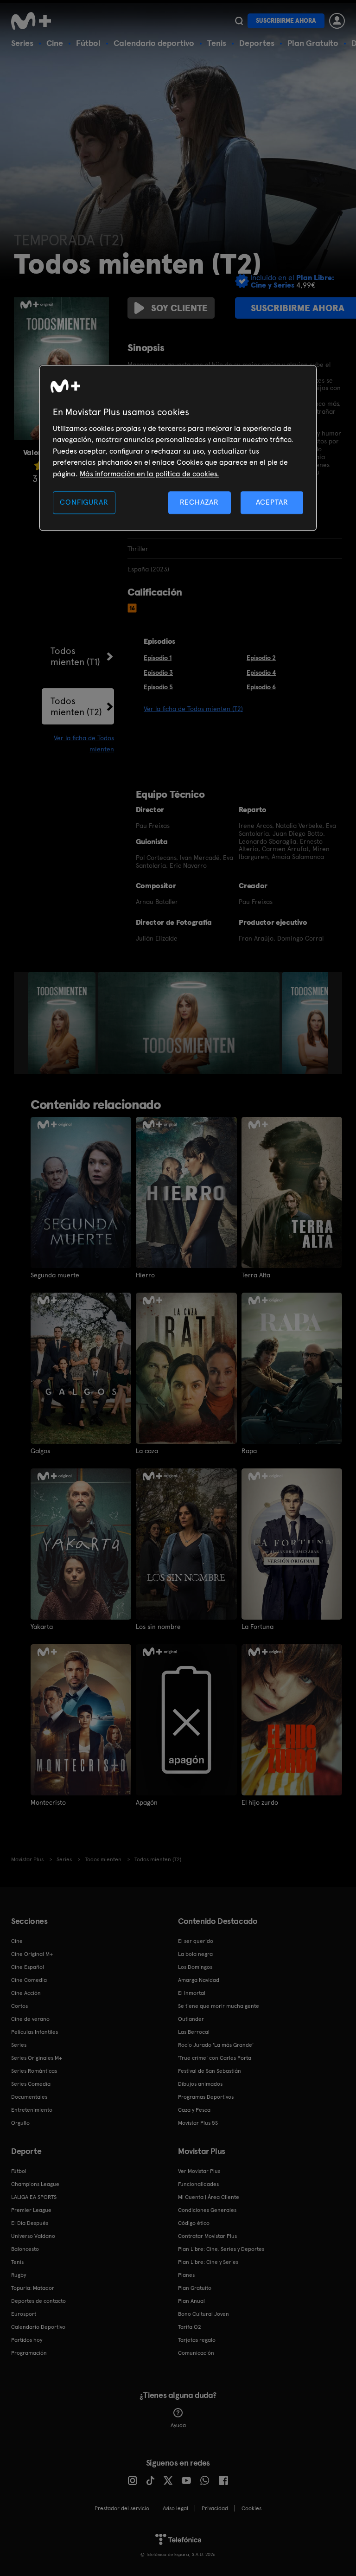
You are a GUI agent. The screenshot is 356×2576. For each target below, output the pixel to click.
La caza (147, 1451)
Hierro (145, 1275)
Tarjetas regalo (197, 2340)
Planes (186, 2275)
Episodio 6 (261, 687)
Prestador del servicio (122, 2508)
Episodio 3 (158, 673)
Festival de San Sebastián (210, 2071)
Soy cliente (179, 308)
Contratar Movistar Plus (207, 2236)
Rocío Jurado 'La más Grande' (216, 2045)
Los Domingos (195, 1967)
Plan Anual (191, 2301)
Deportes (257, 43)
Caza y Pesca (194, 2110)
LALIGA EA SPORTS (34, 2197)
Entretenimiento (32, 2110)
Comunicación (196, 2353)
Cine (55, 43)
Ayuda (178, 2425)
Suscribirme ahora (286, 21)
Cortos (19, 2006)
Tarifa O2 (190, 2327)
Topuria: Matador (33, 2288)
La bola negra (195, 1954)
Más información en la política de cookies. (149, 474)
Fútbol (88, 43)
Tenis (217, 43)
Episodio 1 (158, 658)
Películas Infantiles (35, 2032)
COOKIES (251, 2508)
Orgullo (20, 2123)
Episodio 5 (158, 687)
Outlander (191, 2019)
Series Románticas (34, 2071)
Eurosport (24, 2314)
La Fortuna (257, 1627)
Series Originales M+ (37, 2058)
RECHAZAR (199, 502)
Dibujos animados (200, 2084)
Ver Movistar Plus (199, 2171)
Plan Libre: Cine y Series (208, 2262)
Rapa (249, 1451)
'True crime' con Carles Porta (215, 2058)
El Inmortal (192, 1993)
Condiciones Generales (207, 2210)
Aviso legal (175, 2508)
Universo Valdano (33, 2236)
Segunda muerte (55, 1275)
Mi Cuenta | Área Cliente (209, 2197)
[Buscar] (239, 21)
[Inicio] (34, 21)
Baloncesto (25, 2249)
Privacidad (215, 2508)
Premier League (31, 2210)
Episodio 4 (261, 673)
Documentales (29, 2097)
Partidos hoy (27, 2340)
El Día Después (30, 2223)
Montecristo (48, 1802)
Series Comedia (31, 2084)
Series (22, 43)
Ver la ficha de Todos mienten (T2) (193, 709)
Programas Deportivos (206, 2097)
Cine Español (28, 1967)
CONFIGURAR (84, 502)
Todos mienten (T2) (76, 706)
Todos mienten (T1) (75, 656)
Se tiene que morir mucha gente (219, 2006)
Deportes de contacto (38, 2301)
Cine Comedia (29, 1980)
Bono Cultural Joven (203, 2314)
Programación (29, 2353)
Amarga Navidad (199, 1980)
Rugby (19, 2275)
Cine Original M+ (32, 1954)
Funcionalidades (198, 2184)
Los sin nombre (158, 1627)
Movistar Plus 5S (198, 2123)
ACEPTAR (272, 502)
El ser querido (196, 1941)
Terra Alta (256, 1275)
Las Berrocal (194, 2032)
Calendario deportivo (154, 43)
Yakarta (42, 1627)
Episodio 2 (261, 658)
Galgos (40, 1451)
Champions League (35, 2184)
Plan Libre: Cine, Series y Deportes (221, 2249)
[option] (63, 1023)
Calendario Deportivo (38, 2327)
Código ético (194, 2223)
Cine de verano (30, 2019)
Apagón (147, 1802)
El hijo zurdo (260, 1802)
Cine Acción (26, 1993)
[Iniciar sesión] (337, 21)
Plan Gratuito (313, 43)
